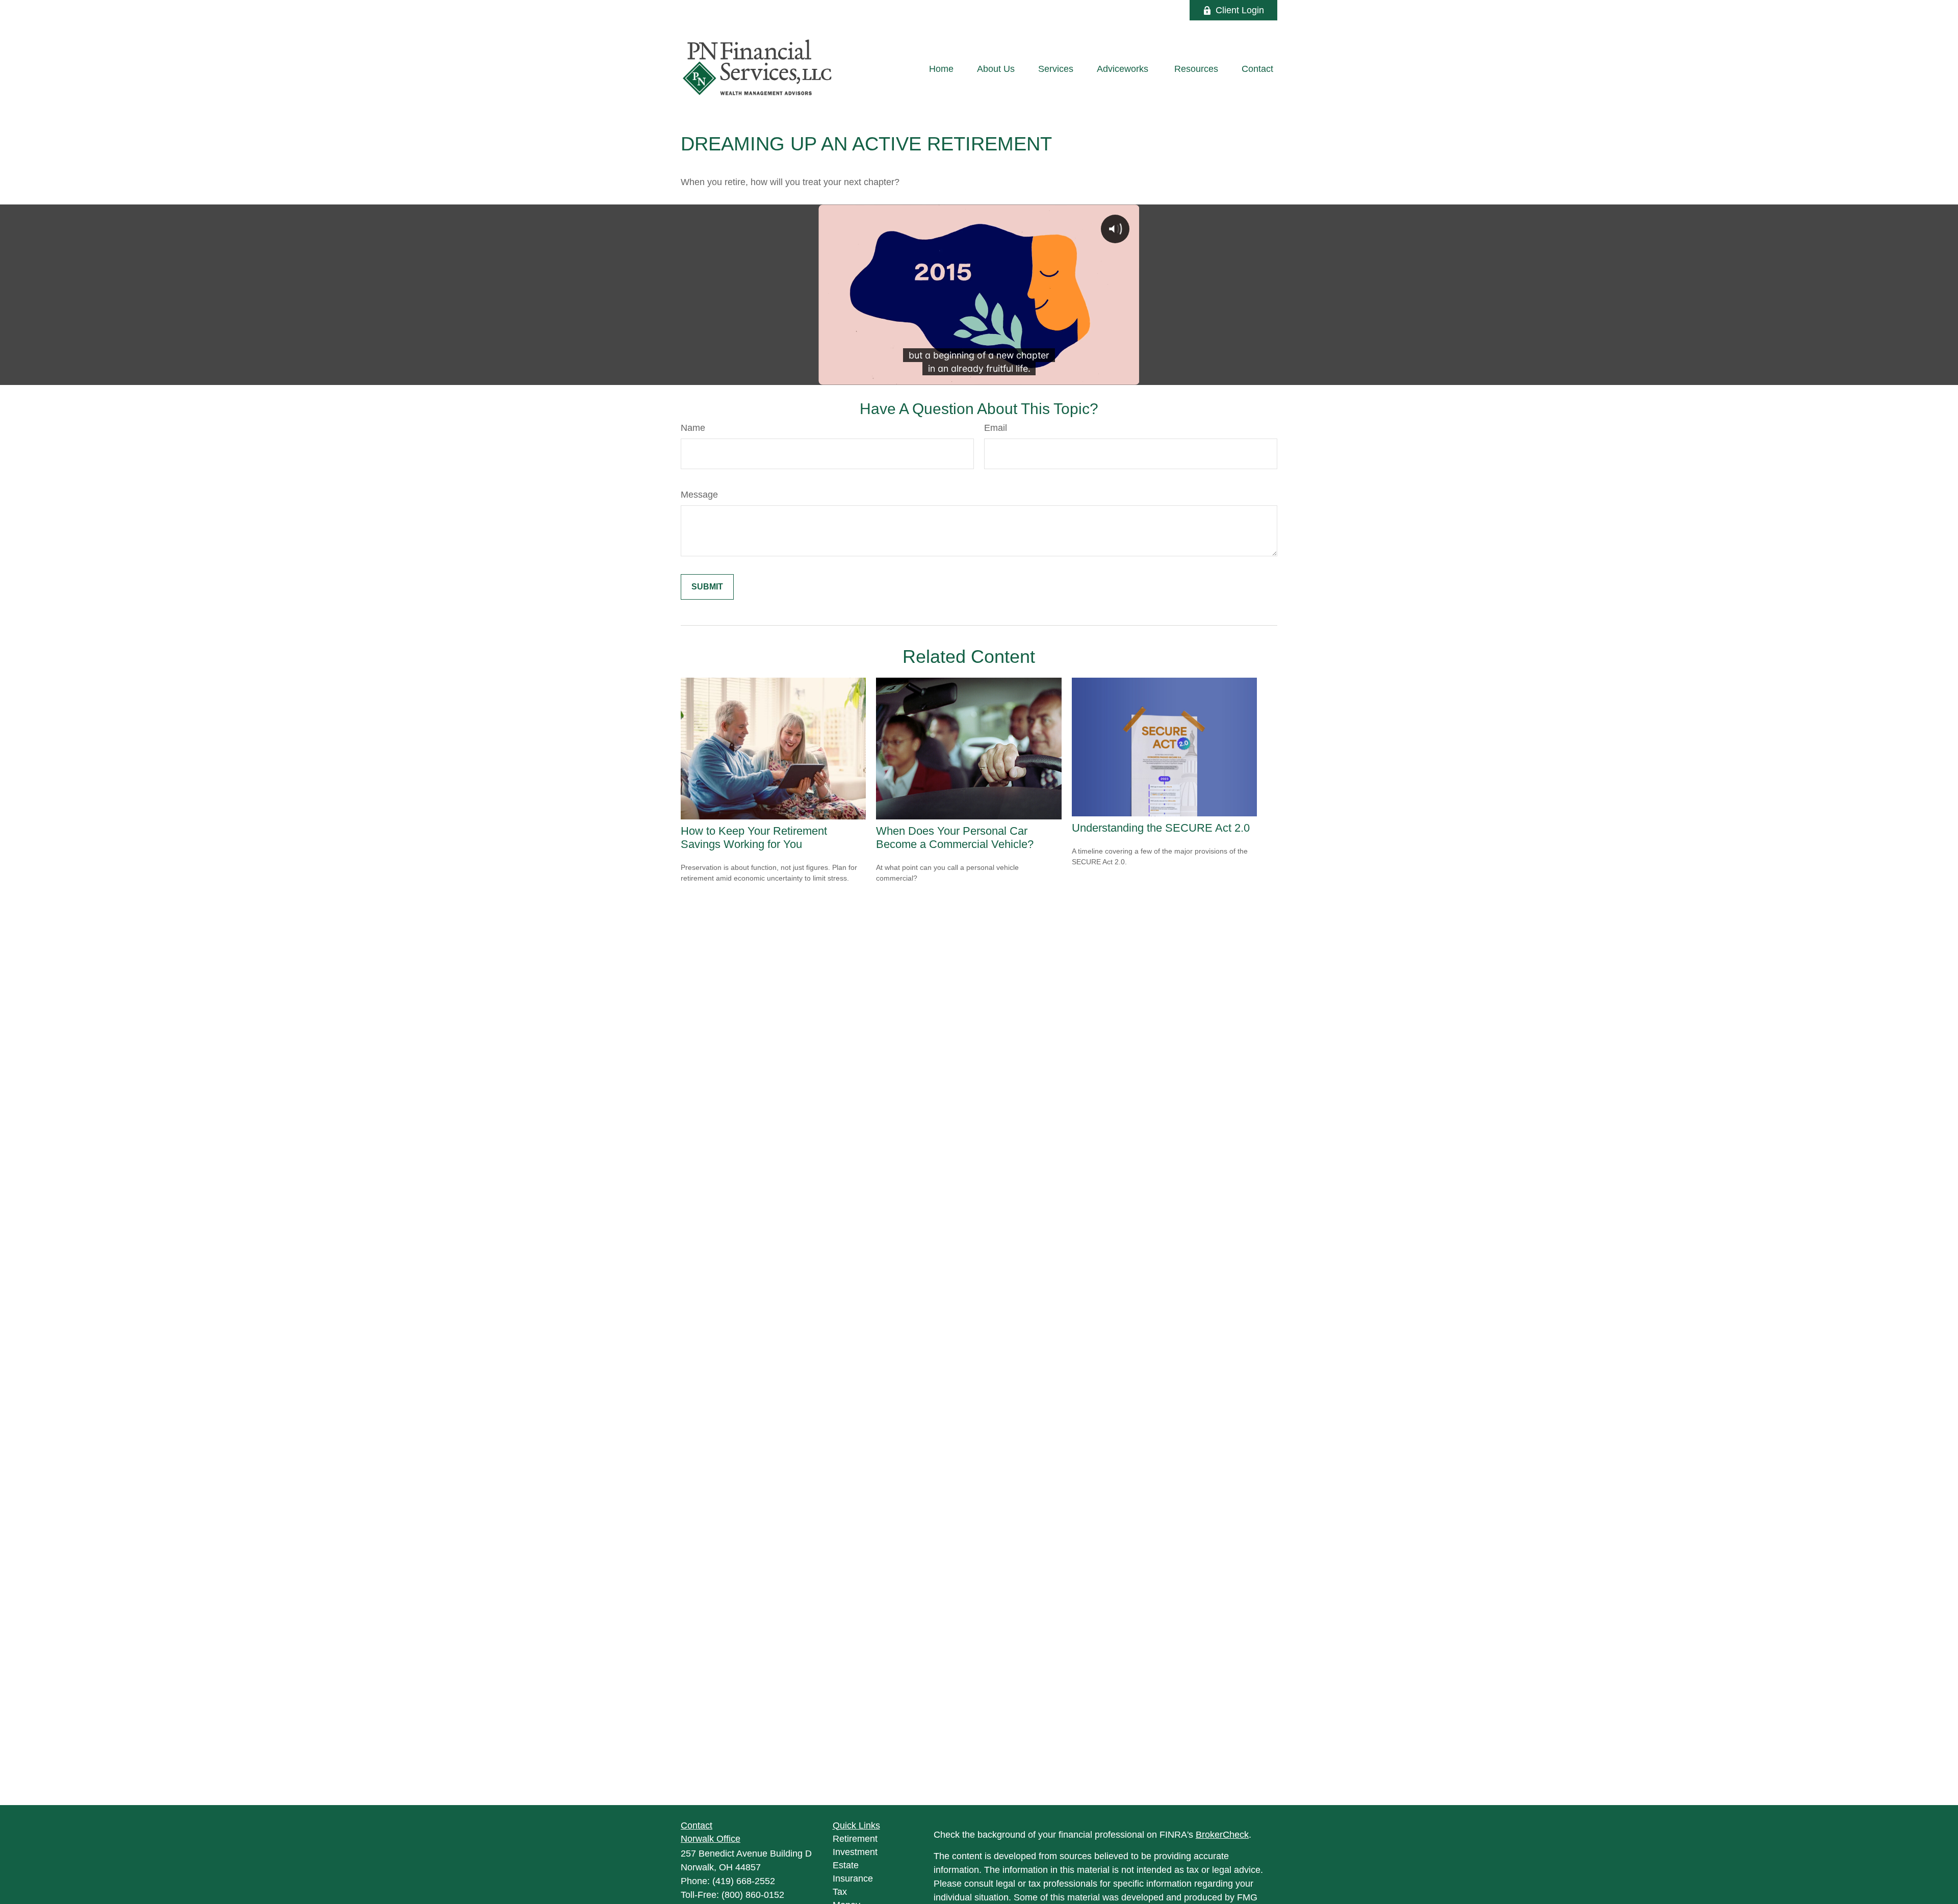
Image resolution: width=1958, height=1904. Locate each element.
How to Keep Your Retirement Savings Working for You (754, 838)
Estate (846, 1865)
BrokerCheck (1222, 1835)
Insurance (853, 1879)
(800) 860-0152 (753, 1895)
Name (693, 428)
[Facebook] (1168, 10)
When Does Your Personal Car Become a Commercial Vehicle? (955, 838)
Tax (840, 1892)
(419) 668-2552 (744, 1881)
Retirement (855, 1839)
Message (699, 495)
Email (996, 428)
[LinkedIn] (1140, 10)
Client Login (1240, 10)
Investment (855, 1852)
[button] (941, 69)
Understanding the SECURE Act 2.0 (1161, 828)
